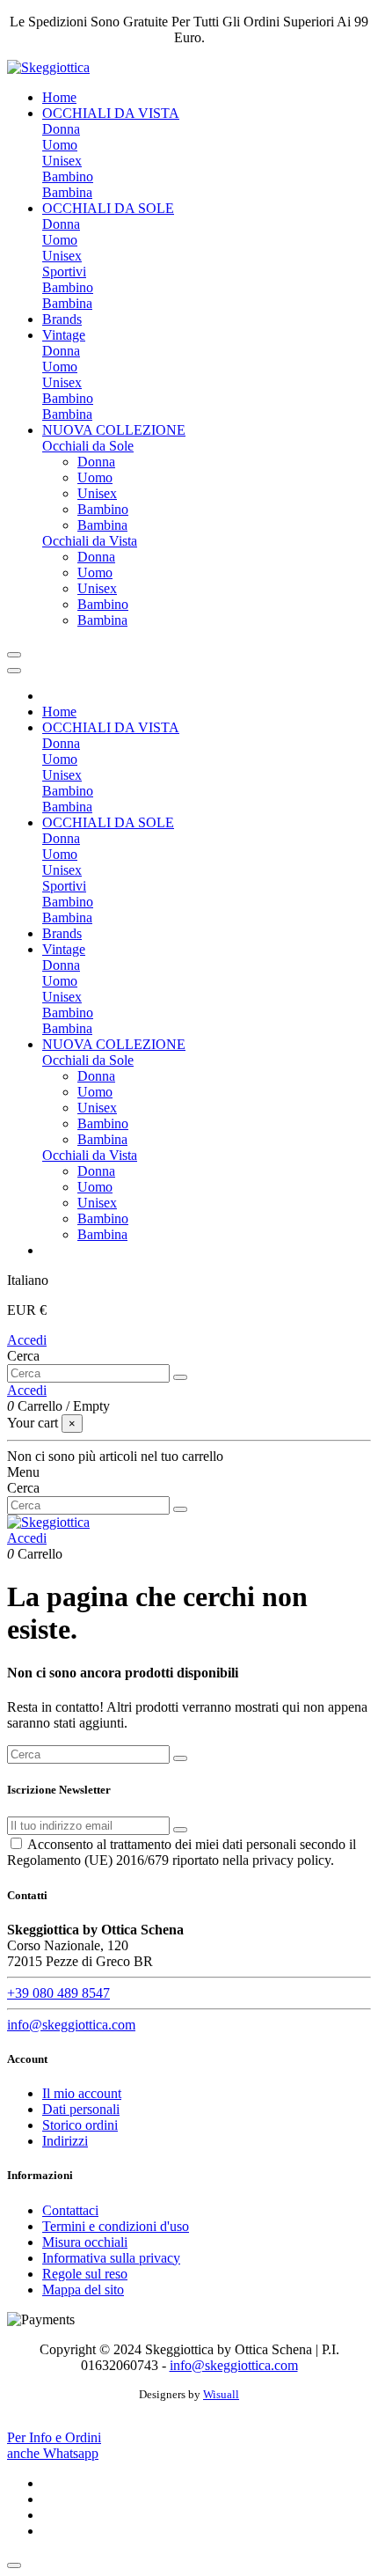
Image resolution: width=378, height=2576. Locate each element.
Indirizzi (65, 2141)
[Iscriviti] (180, 1830)
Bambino (68, 176)
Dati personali (81, 2109)
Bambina (67, 192)
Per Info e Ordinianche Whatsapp (54, 2445)
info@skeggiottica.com (71, 2025)
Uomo (60, 145)
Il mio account (82, 2093)
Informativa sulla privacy (111, 2258)
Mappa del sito (83, 2290)
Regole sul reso (85, 2274)
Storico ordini (80, 2125)
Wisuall (221, 2394)
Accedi (27, 1340)
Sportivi (64, 272)
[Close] (14, 671)
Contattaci (70, 2210)
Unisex (62, 161)
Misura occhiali (85, 2242)
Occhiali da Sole (88, 446)
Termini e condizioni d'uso (116, 2226)
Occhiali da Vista (90, 541)
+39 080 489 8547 (58, 1993)
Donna (61, 129)
